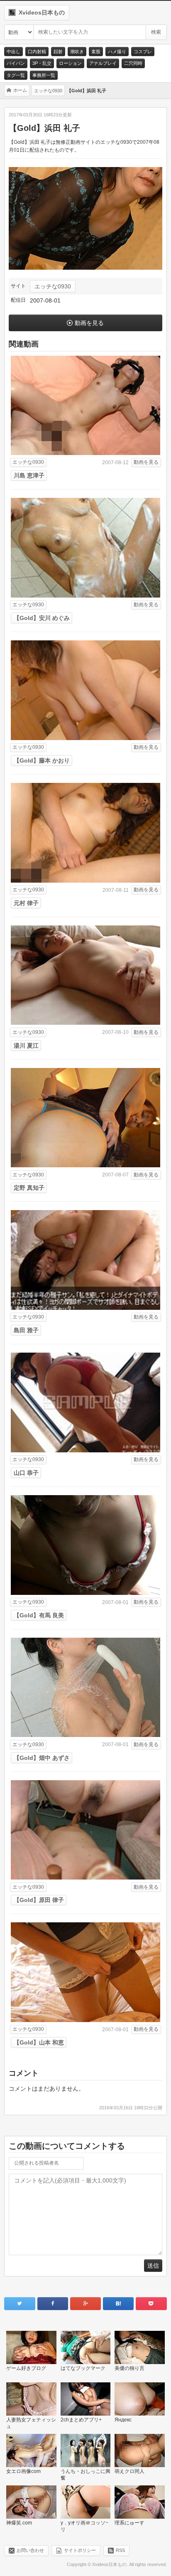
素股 (96, 52)
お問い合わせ (30, 2550)
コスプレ (143, 52)
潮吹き (77, 52)
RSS (120, 2550)
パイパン (16, 63)
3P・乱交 (42, 63)
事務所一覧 (44, 75)
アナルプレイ (103, 63)
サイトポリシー (80, 2550)
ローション (70, 63)
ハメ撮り (117, 52)
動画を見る (89, 323)
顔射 (58, 52)
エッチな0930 (53, 286)
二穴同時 (133, 63)
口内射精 (37, 52)
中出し (13, 52)
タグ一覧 (16, 75)
